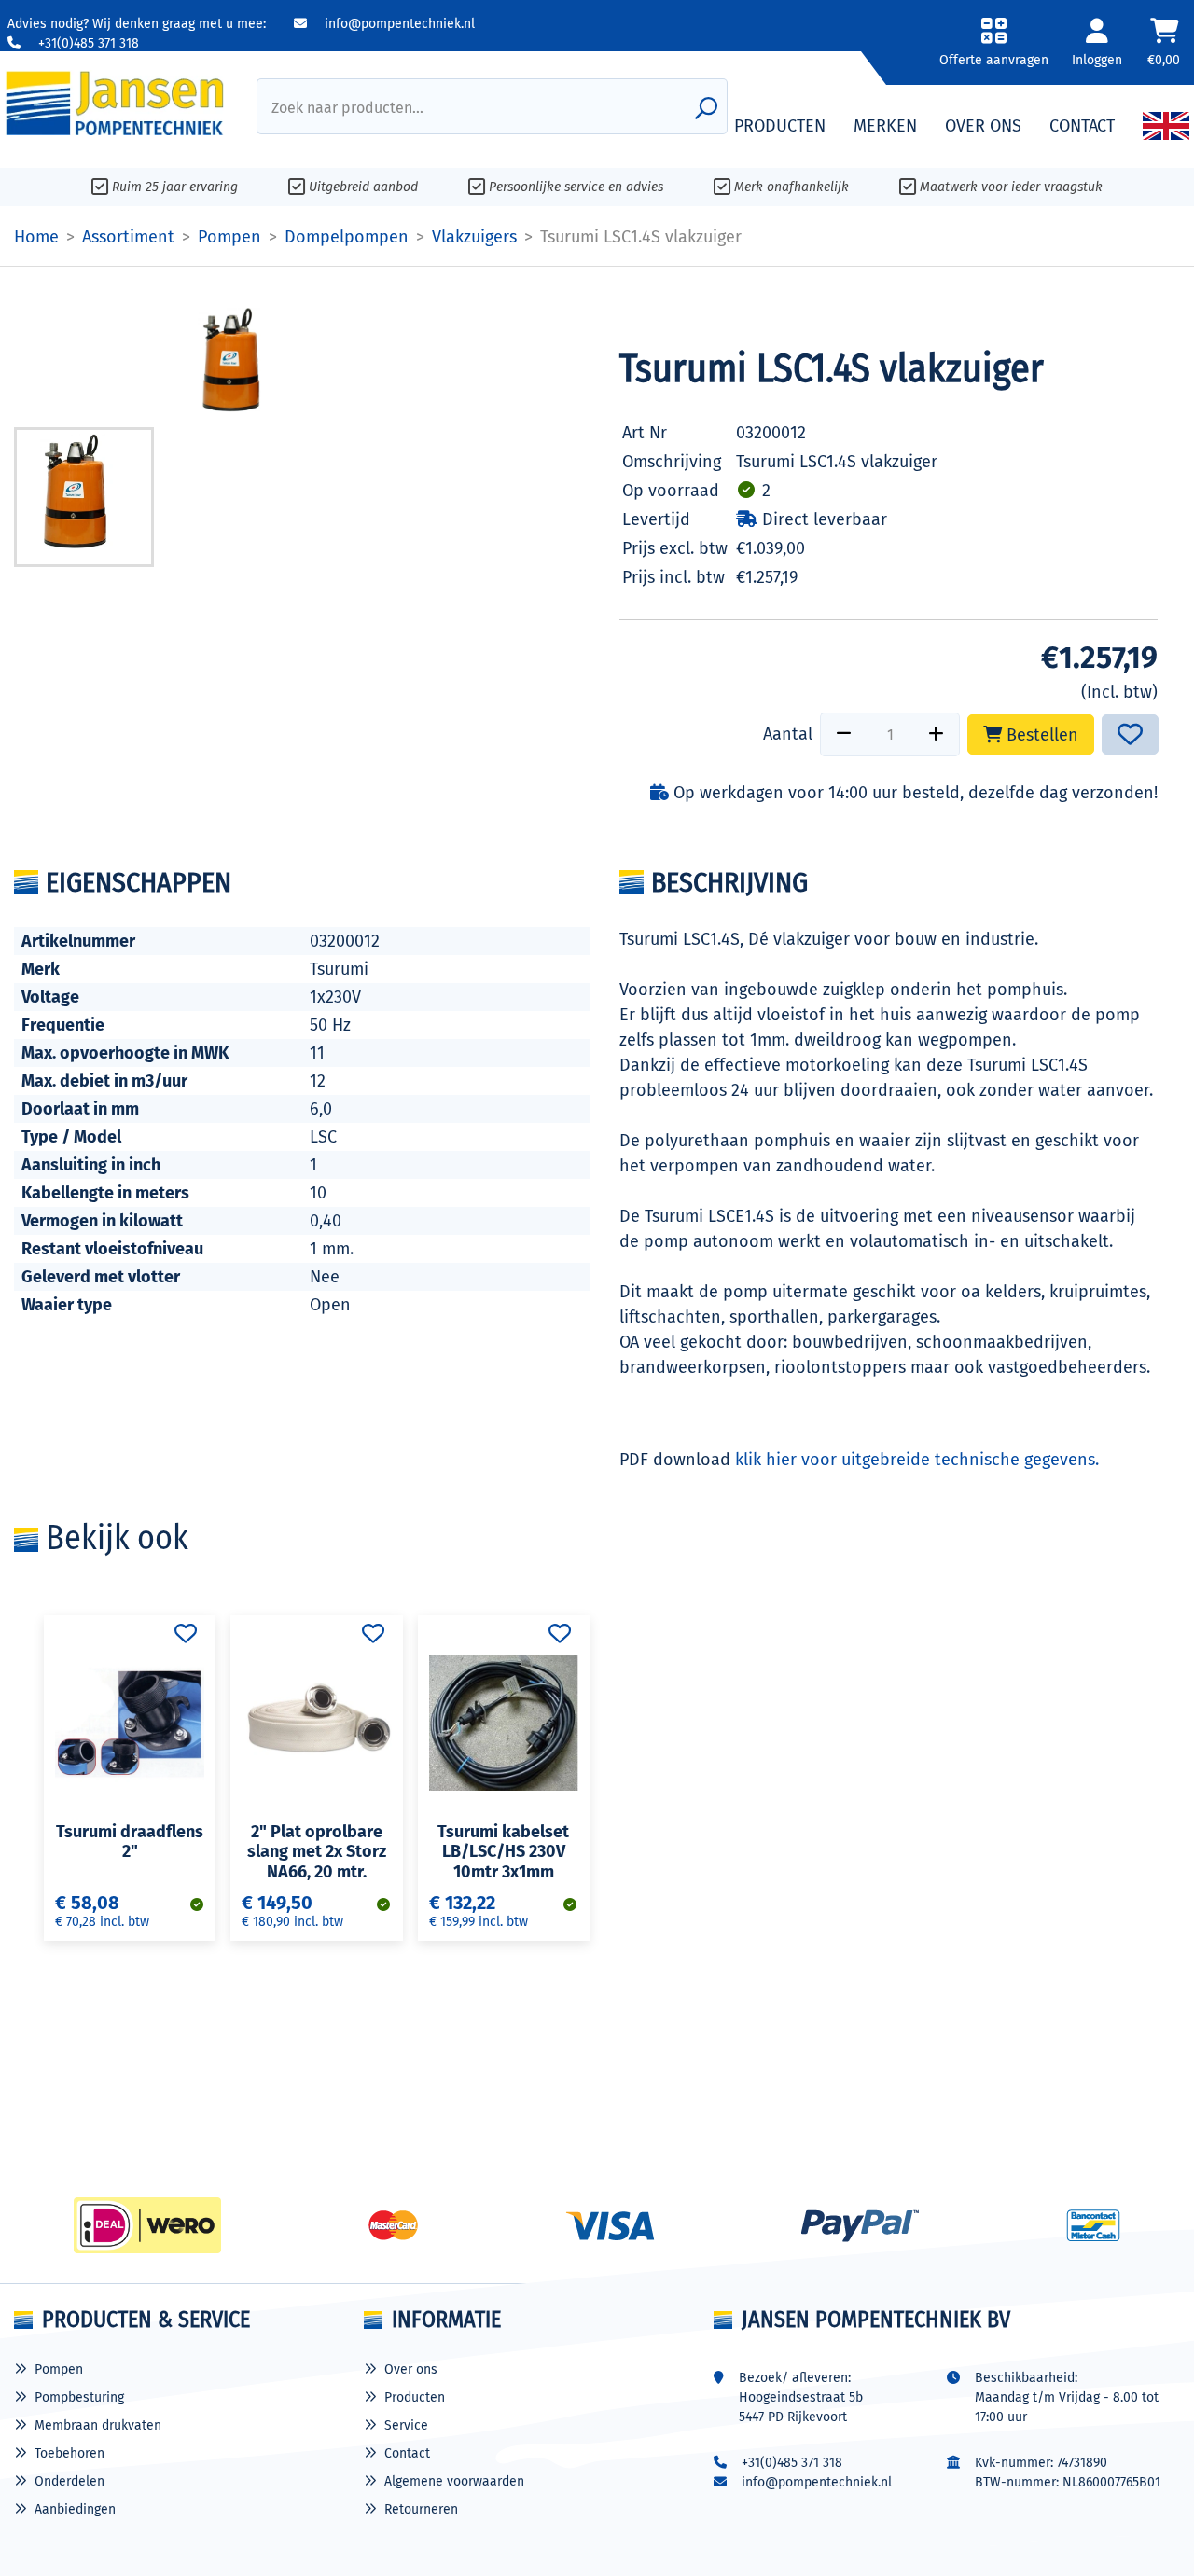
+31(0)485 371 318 (87, 43)
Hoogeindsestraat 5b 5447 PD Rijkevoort (801, 2407)
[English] (1166, 126)
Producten (415, 2397)
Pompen (59, 2369)
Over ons (411, 2369)
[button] (993, 49)
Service (406, 2425)
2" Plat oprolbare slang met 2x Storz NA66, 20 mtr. (317, 1852)
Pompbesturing (79, 2397)
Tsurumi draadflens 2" (130, 1842)
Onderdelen (69, 2481)
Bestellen (1040, 735)
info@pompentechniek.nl (398, 24)
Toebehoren (69, 2453)
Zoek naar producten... (347, 108)
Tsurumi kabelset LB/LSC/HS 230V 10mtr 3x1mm (503, 1852)
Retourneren (421, 2509)
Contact (407, 2453)
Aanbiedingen (75, 2509)
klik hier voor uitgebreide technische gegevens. (917, 1460)
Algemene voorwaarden (454, 2481)
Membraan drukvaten (98, 2425)
